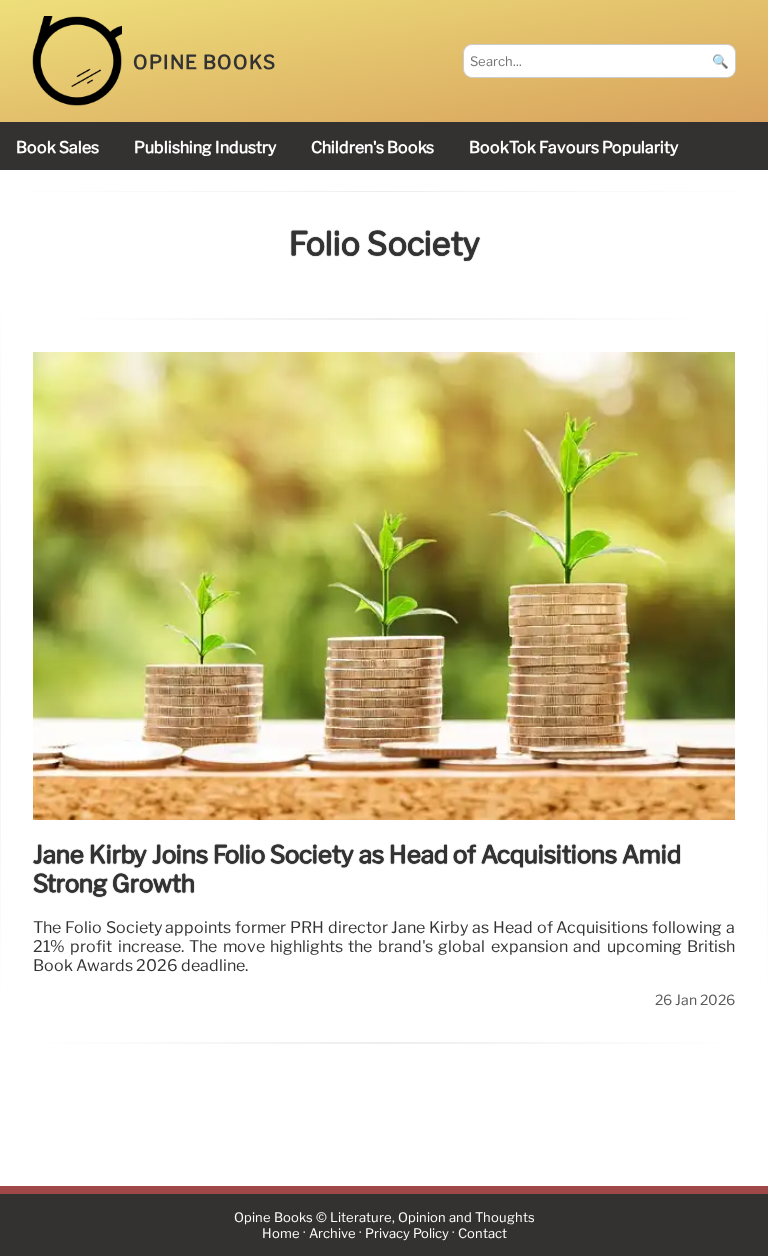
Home (281, 1233)
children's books (372, 147)
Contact (482, 1233)
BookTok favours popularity (573, 147)
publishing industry (205, 147)
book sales (57, 147)
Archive (332, 1233)
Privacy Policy (407, 1233)
